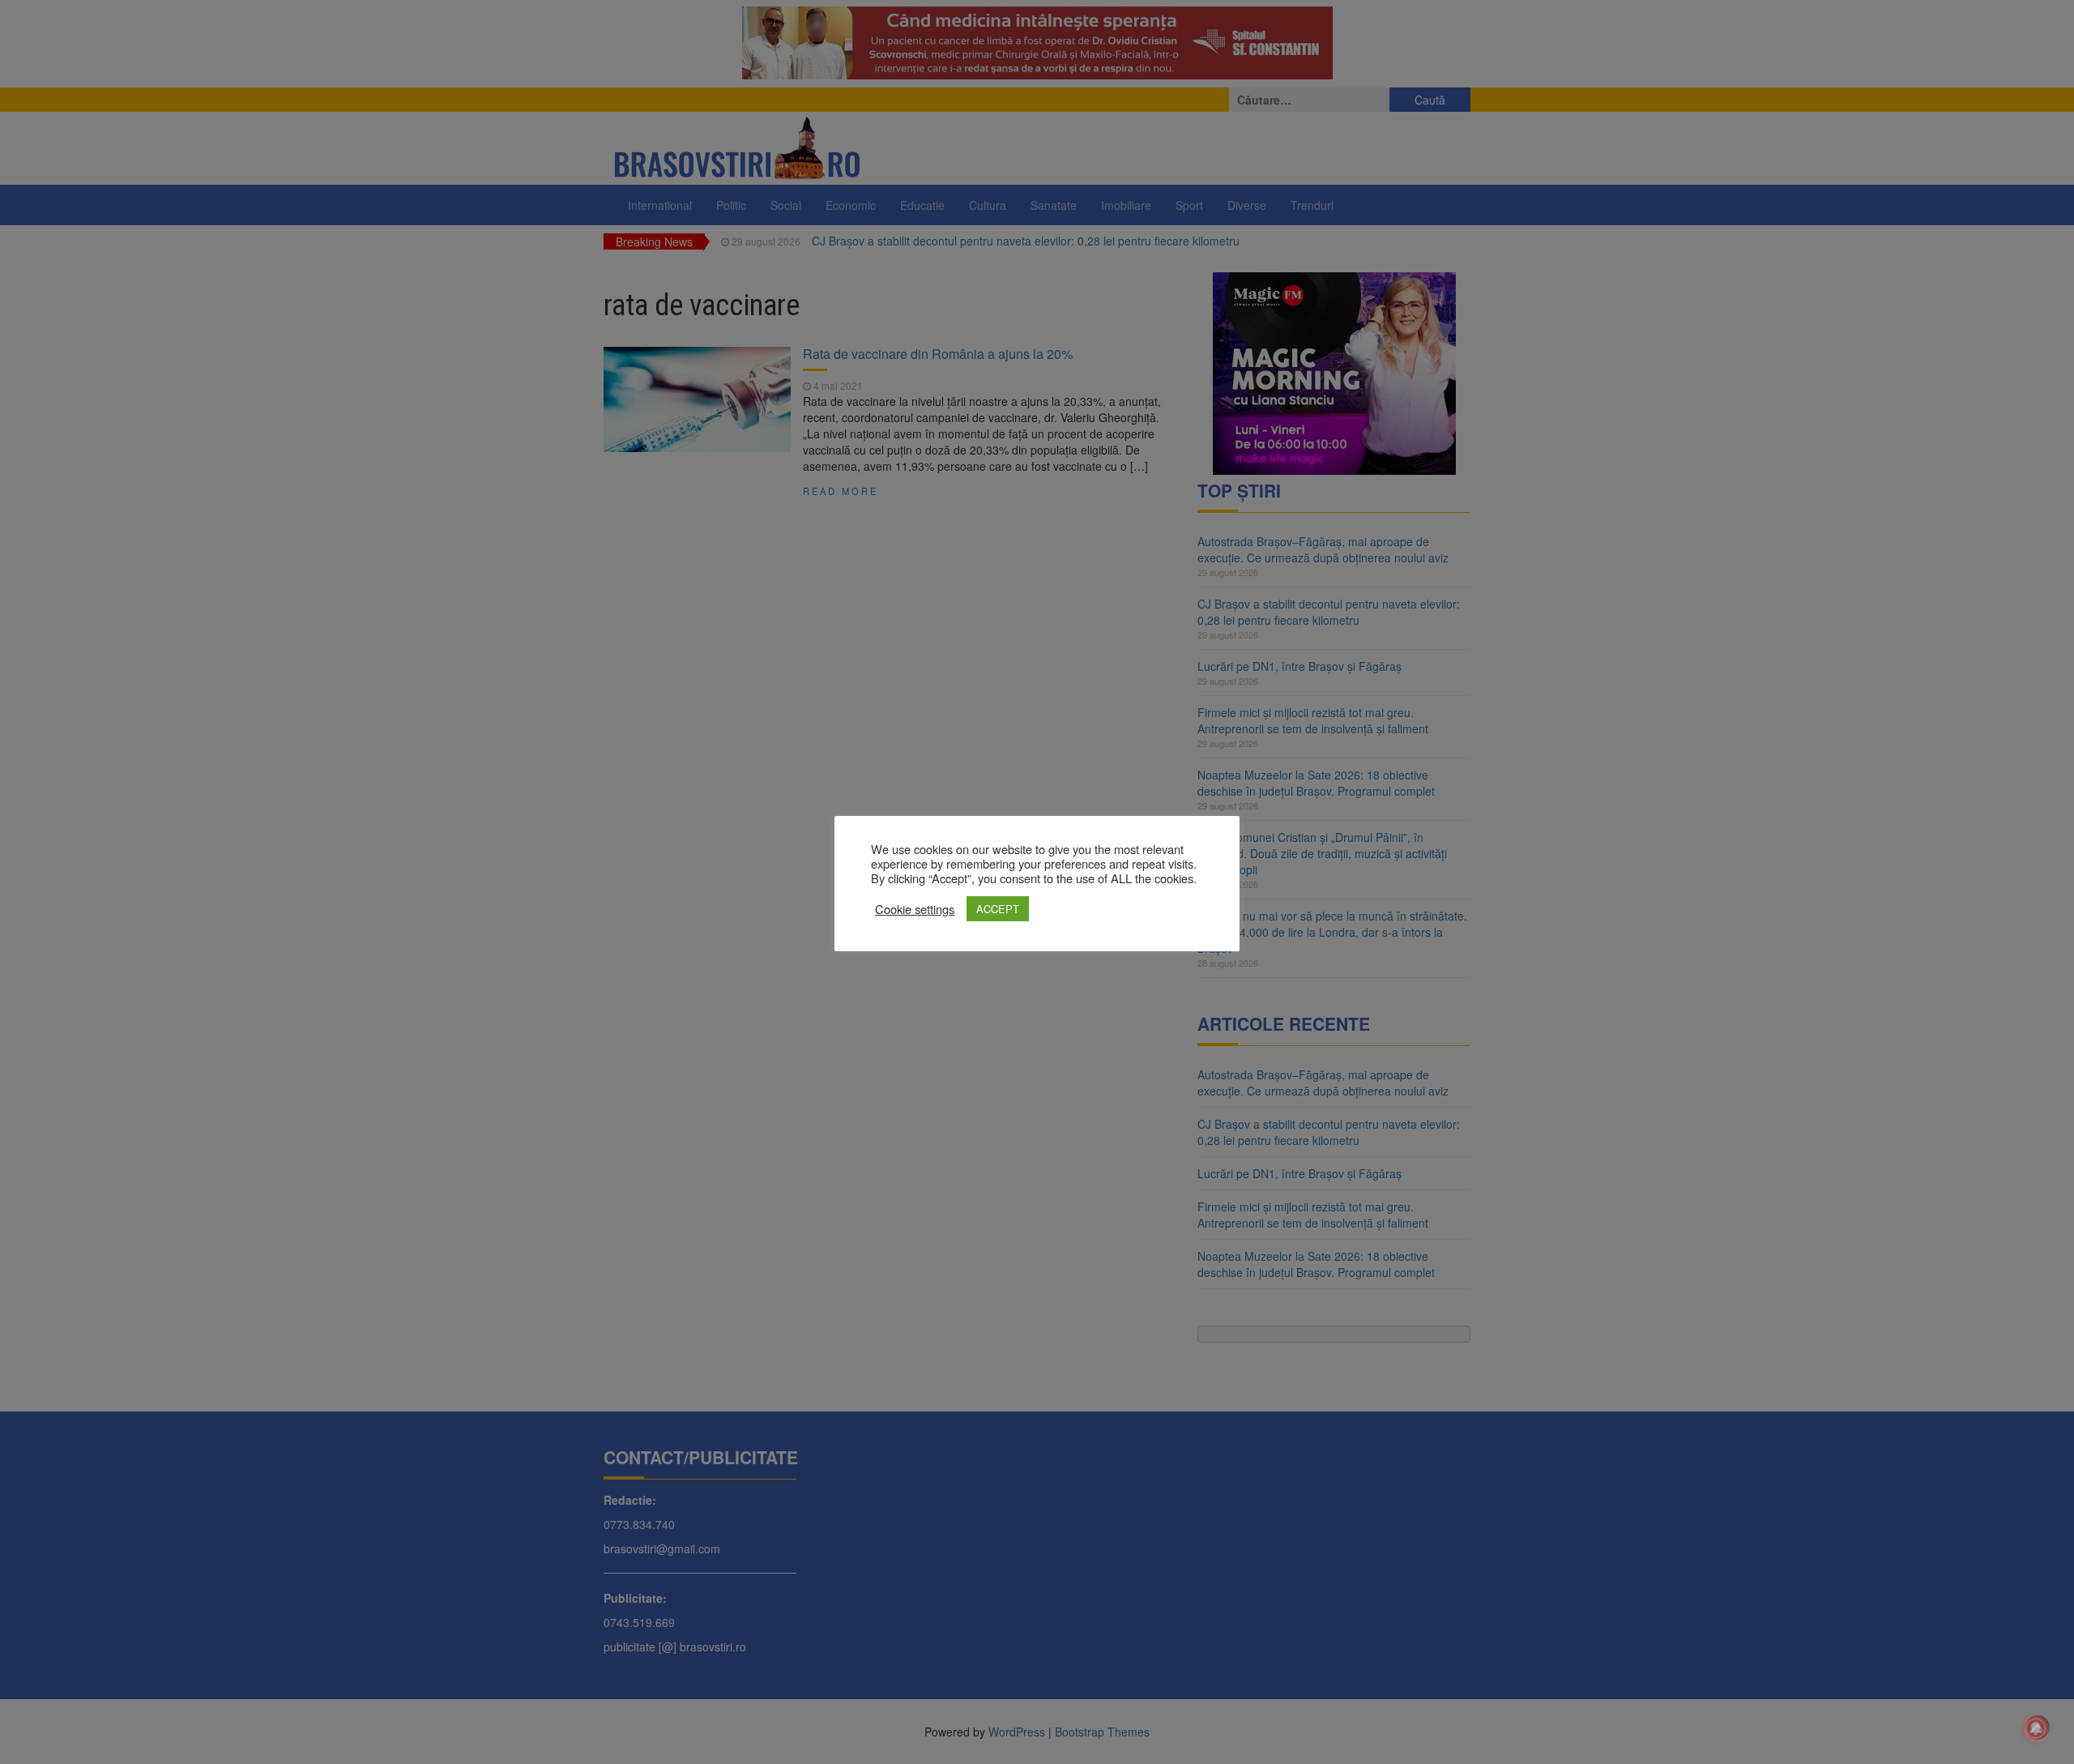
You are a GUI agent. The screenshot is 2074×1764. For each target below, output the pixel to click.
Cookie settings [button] (915, 909)
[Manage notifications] (2036, 1728)
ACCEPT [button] (998, 909)
